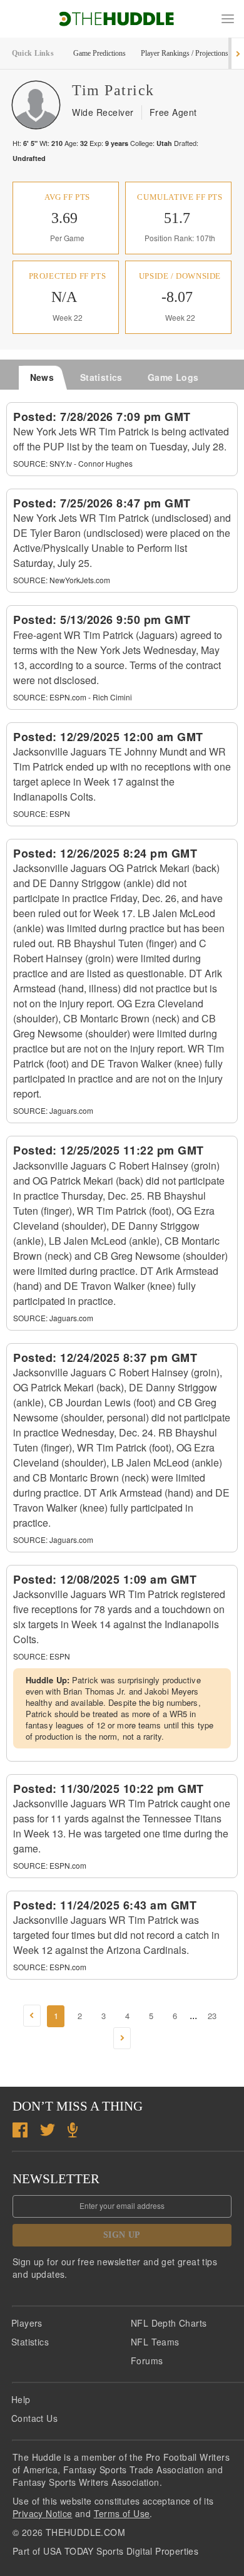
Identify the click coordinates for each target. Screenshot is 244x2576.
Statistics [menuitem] (101, 377)
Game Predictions (99, 53)
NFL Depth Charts (169, 2323)
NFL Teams (155, 2342)
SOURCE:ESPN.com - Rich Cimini (73, 697)
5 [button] (151, 2016)
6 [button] (175, 2016)
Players (27, 2323)
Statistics (30, 2342)
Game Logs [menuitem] (173, 377)
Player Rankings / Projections (185, 53)
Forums (147, 2360)
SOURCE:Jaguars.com (53, 1110)
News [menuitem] (42, 377)
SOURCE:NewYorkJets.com (62, 580)
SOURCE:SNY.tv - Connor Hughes (73, 463)
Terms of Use (122, 2513)
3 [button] (104, 2016)
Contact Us (34, 2418)
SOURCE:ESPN (42, 813)
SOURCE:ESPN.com (50, 1865)
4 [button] (127, 2016)
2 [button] (80, 2016)
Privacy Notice (43, 2513)
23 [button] (212, 2016)
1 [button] (56, 2016)
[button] (228, 19)
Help (21, 2399)
